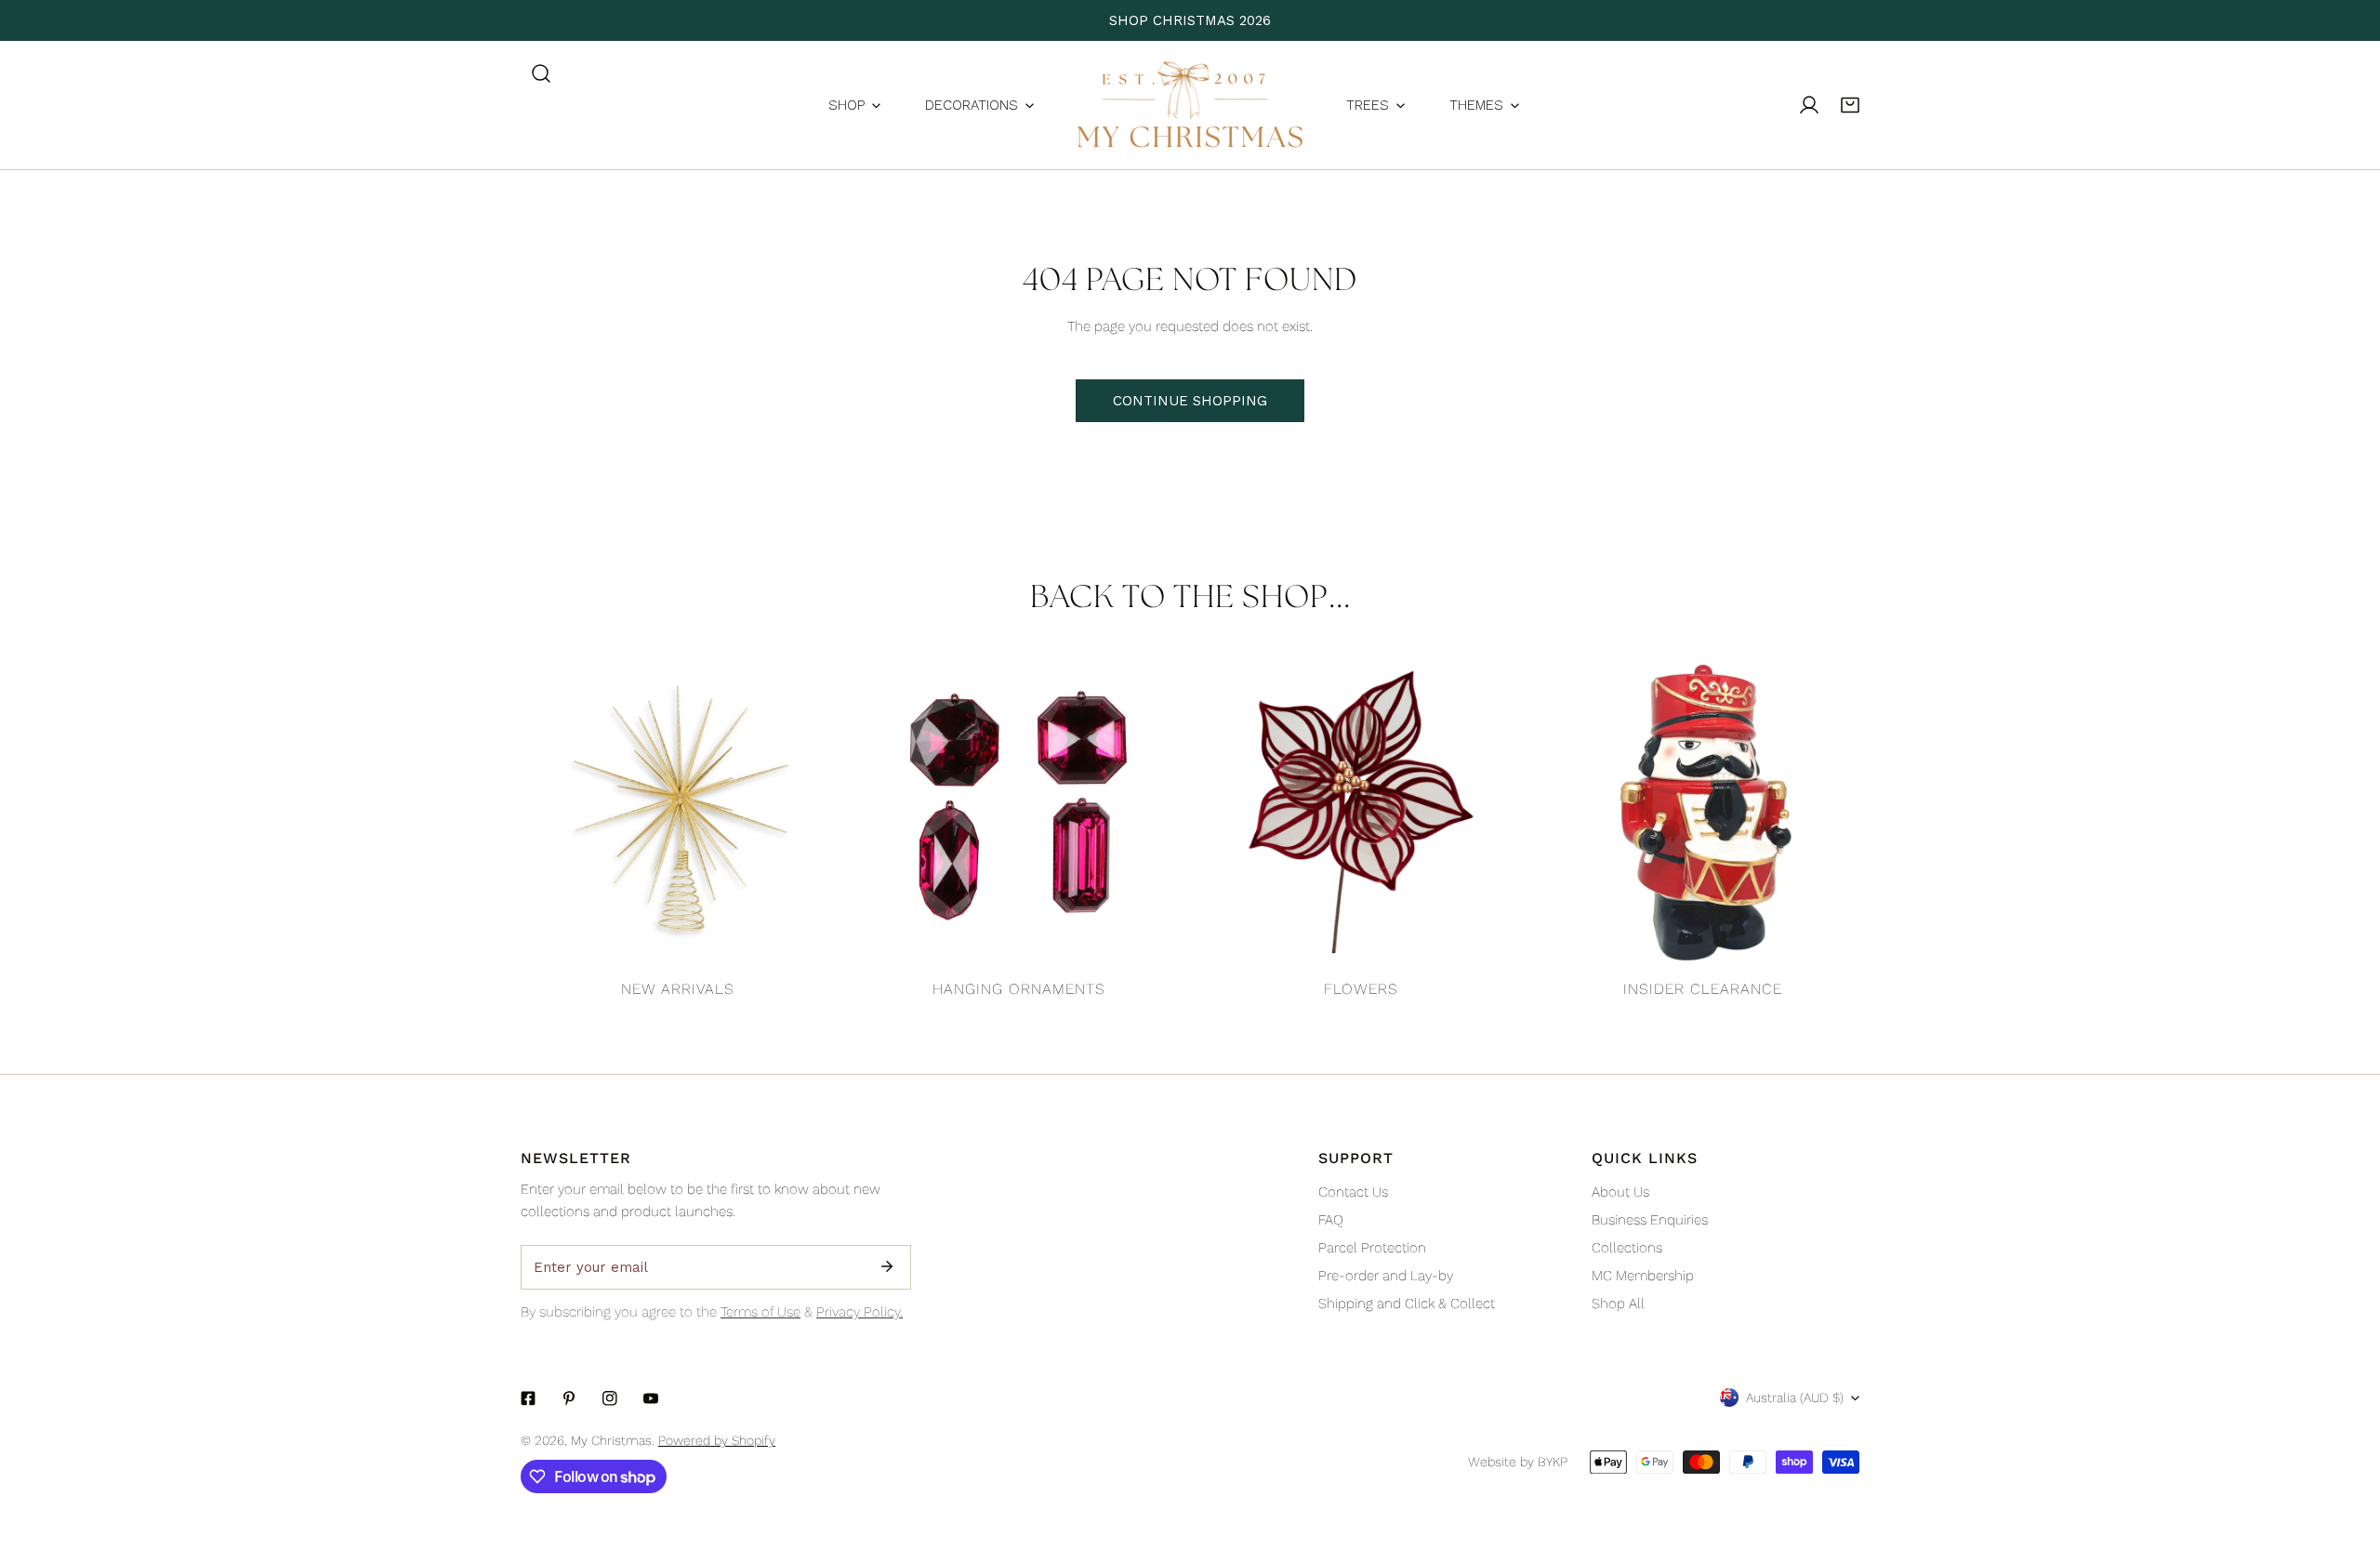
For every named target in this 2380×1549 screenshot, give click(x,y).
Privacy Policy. (859, 1312)
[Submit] (887, 1266)
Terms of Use (760, 1312)
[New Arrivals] (678, 813)
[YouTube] (651, 1398)
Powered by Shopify (717, 1440)
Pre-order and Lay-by (1386, 1276)
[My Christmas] (1190, 105)
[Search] (541, 73)
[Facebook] (528, 1398)
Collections (1627, 1248)
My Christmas (611, 1440)
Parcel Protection (1372, 1248)
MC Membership (1643, 1276)
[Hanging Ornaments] (1020, 813)
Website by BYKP (1518, 1462)
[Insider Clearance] (1703, 813)
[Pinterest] (569, 1398)
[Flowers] (1361, 813)
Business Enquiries (1650, 1220)
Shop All (1618, 1304)
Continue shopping (1190, 401)
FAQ (1331, 1220)
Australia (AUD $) (1795, 1397)
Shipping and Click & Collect (1407, 1304)
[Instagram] (610, 1398)
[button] (1850, 105)
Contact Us (1353, 1192)
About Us (1620, 1192)
